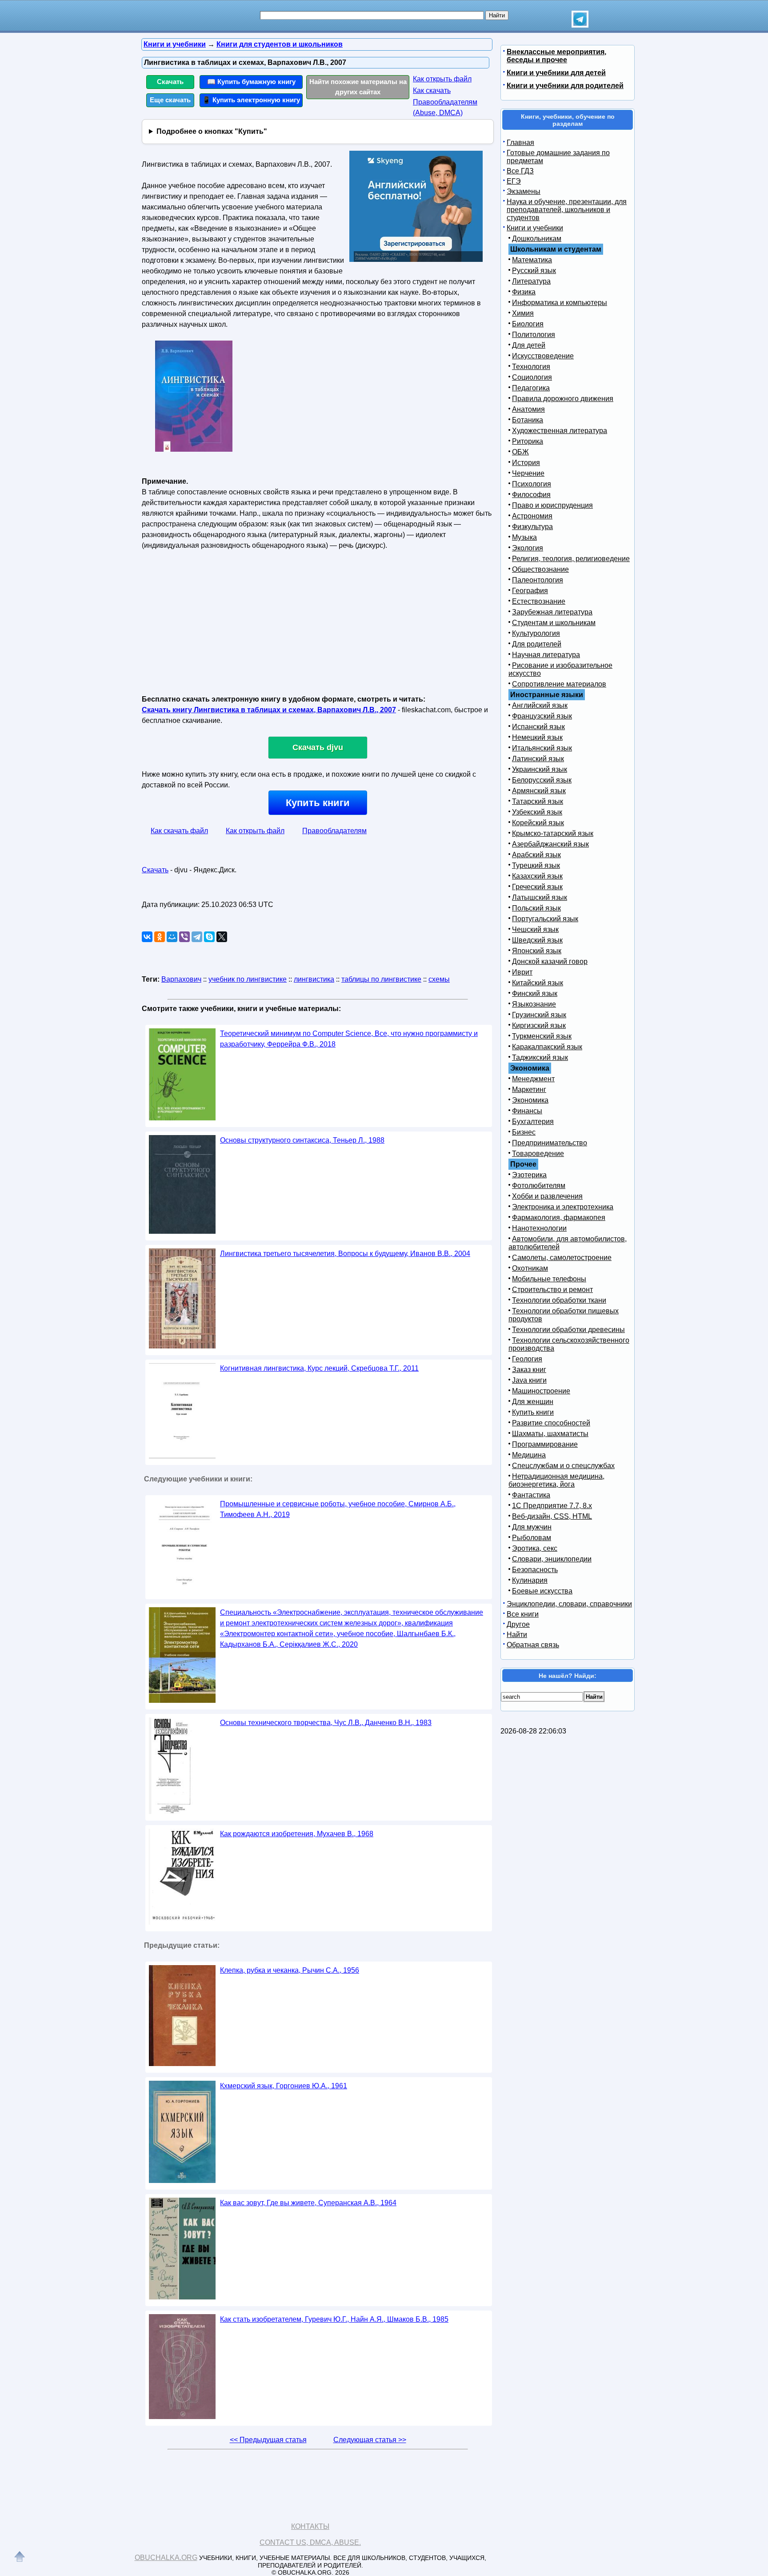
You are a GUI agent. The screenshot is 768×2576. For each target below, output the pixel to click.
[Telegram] (197, 937)
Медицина (529, 1455)
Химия (523, 313)
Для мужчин (532, 1527)
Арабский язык (536, 855)
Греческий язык (537, 887)
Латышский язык (540, 897)
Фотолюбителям (539, 1186)
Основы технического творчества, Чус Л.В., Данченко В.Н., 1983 (326, 1723)
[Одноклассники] (160, 937)
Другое (518, 1624)
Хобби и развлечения (547, 1196)
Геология (527, 1359)
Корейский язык (538, 823)
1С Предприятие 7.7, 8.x (552, 1506)
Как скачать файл (179, 831)
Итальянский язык (542, 748)
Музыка (524, 537)
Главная (520, 142)
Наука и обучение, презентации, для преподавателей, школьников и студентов (567, 210)
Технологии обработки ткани (559, 1300)
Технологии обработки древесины (568, 1330)
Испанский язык (538, 727)
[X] (222, 937)
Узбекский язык (537, 812)
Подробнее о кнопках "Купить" (212, 131)
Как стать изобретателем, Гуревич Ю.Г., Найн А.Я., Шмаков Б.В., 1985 (334, 2319)
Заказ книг (529, 1370)
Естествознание (539, 601)
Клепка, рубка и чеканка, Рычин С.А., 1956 (290, 1970)
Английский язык (540, 705)
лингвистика (314, 979)
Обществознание (540, 569)
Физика (524, 292)
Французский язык (542, 716)
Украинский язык (540, 769)
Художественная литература (560, 431)
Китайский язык (538, 983)
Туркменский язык (542, 1036)
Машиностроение (541, 1391)
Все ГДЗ (520, 171)
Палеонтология (538, 580)
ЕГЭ (514, 181)
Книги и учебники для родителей (565, 86)
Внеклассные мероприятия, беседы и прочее (556, 56)
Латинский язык (538, 759)
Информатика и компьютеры (560, 303)
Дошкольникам (537, 239)
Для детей (529, 345)
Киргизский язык (539, 1025)
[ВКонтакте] (147, 937)
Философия (531, 495)
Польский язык (536, 908)
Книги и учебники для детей (556, 73)
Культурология (536, 633)
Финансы (527, 1111)
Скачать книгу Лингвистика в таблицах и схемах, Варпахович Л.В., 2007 (269, 710)
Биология (528, 324)
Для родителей (537, 644)
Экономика (530, 1100)
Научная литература (546, 655)
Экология (528, 548)
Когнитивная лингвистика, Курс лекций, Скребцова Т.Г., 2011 (319, 1368)
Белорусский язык (542, 780)
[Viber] (184, 937)
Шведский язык (537, 940)
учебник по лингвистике (248, 979)
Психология (532, 484)
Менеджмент (533, 1079)
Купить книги (318, 803)
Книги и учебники (535, 228)
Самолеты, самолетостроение (562, 1258)
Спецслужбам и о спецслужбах (563, 1466)
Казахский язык (537, 876)
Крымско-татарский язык (553, 833)
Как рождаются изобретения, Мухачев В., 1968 (297, 1834)
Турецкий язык (536, 865)
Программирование (545, 1444)
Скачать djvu (318, 747)
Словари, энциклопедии (552, 1559)
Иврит (522, 972)
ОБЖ (520, 452)
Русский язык (534, 271)
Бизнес (524, 1132)
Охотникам (530, 1268)
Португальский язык (545, 919)
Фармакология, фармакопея (559, 1218)
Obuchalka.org (166, 2558)
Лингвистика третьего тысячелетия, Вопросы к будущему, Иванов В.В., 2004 (345, 1254)
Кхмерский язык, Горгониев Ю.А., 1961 (284, 2086)
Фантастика (531, 1495)
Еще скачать (170, 100)
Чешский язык (535, 929)
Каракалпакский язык (547, 1047)
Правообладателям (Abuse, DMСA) (445, 107)
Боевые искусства (542, 1591)
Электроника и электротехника (563, 1207)
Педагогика (531, 388)
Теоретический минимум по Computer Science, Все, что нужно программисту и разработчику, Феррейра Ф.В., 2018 (349, 1039)
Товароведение (538, 1154)
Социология (532, 377)
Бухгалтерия (533, 1121)
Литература (531, 281)
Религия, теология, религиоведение (571, 559)
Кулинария (530, 1580)
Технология (531, 367)
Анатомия (528, 409)
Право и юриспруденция (552, 505)
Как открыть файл (442, 79)
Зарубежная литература (552, 612)
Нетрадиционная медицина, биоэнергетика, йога (556, 1480)
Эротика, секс (535, 1548)
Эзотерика (529, 1175)
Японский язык (537, 951)
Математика (532, 260)
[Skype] (209, 937)
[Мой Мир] (172, 937)
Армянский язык (539, 791)
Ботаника (528, 420)
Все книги (523, 1614)
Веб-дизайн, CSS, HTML (552, 1516)
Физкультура (532, 527)
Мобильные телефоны (549, 1279)
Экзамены (524, 191)
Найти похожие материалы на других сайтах (358, 87)
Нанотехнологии (539, 1228)
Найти (517, 1635)
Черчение (528, 473)
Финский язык (535, 993)
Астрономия (532, 516)
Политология (534, 335)
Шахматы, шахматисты (550, 1434)
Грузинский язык (539, 1015)
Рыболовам (532, 1538)
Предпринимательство (550, 1143)
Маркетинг (529, 1089)
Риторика (528, 441)
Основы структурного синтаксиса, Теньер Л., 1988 (302, 1140)
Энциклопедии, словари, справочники (569, 1604)
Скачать (170, 82)
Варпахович (181, 979)
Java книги (529, 1380)
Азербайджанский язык (550, 844)
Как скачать (432, 90)
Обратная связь (533, 1645)
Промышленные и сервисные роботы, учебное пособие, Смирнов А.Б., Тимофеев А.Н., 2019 (338, 1509)
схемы (439, 979)
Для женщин (533, 1402)
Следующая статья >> (370, 2440)
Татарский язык (538, 801)
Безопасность (535, 1570)
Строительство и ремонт (552, 1290)
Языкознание (534, 1004)
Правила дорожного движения (563, 399)
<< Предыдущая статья (268, 2440)
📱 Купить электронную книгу (251, 100)
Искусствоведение (543, 356)
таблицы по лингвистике (381, 979)
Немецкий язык (537, 737)
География (530, 591)
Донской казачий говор (550, 961)
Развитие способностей (551, 1423)
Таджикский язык (540, 1057)
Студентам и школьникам (554, 623)
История (526, 463)
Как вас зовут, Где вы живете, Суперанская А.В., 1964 (308, 2203)
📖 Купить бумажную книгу (251, 82)
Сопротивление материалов (559, 684)
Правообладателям (334, 831)
